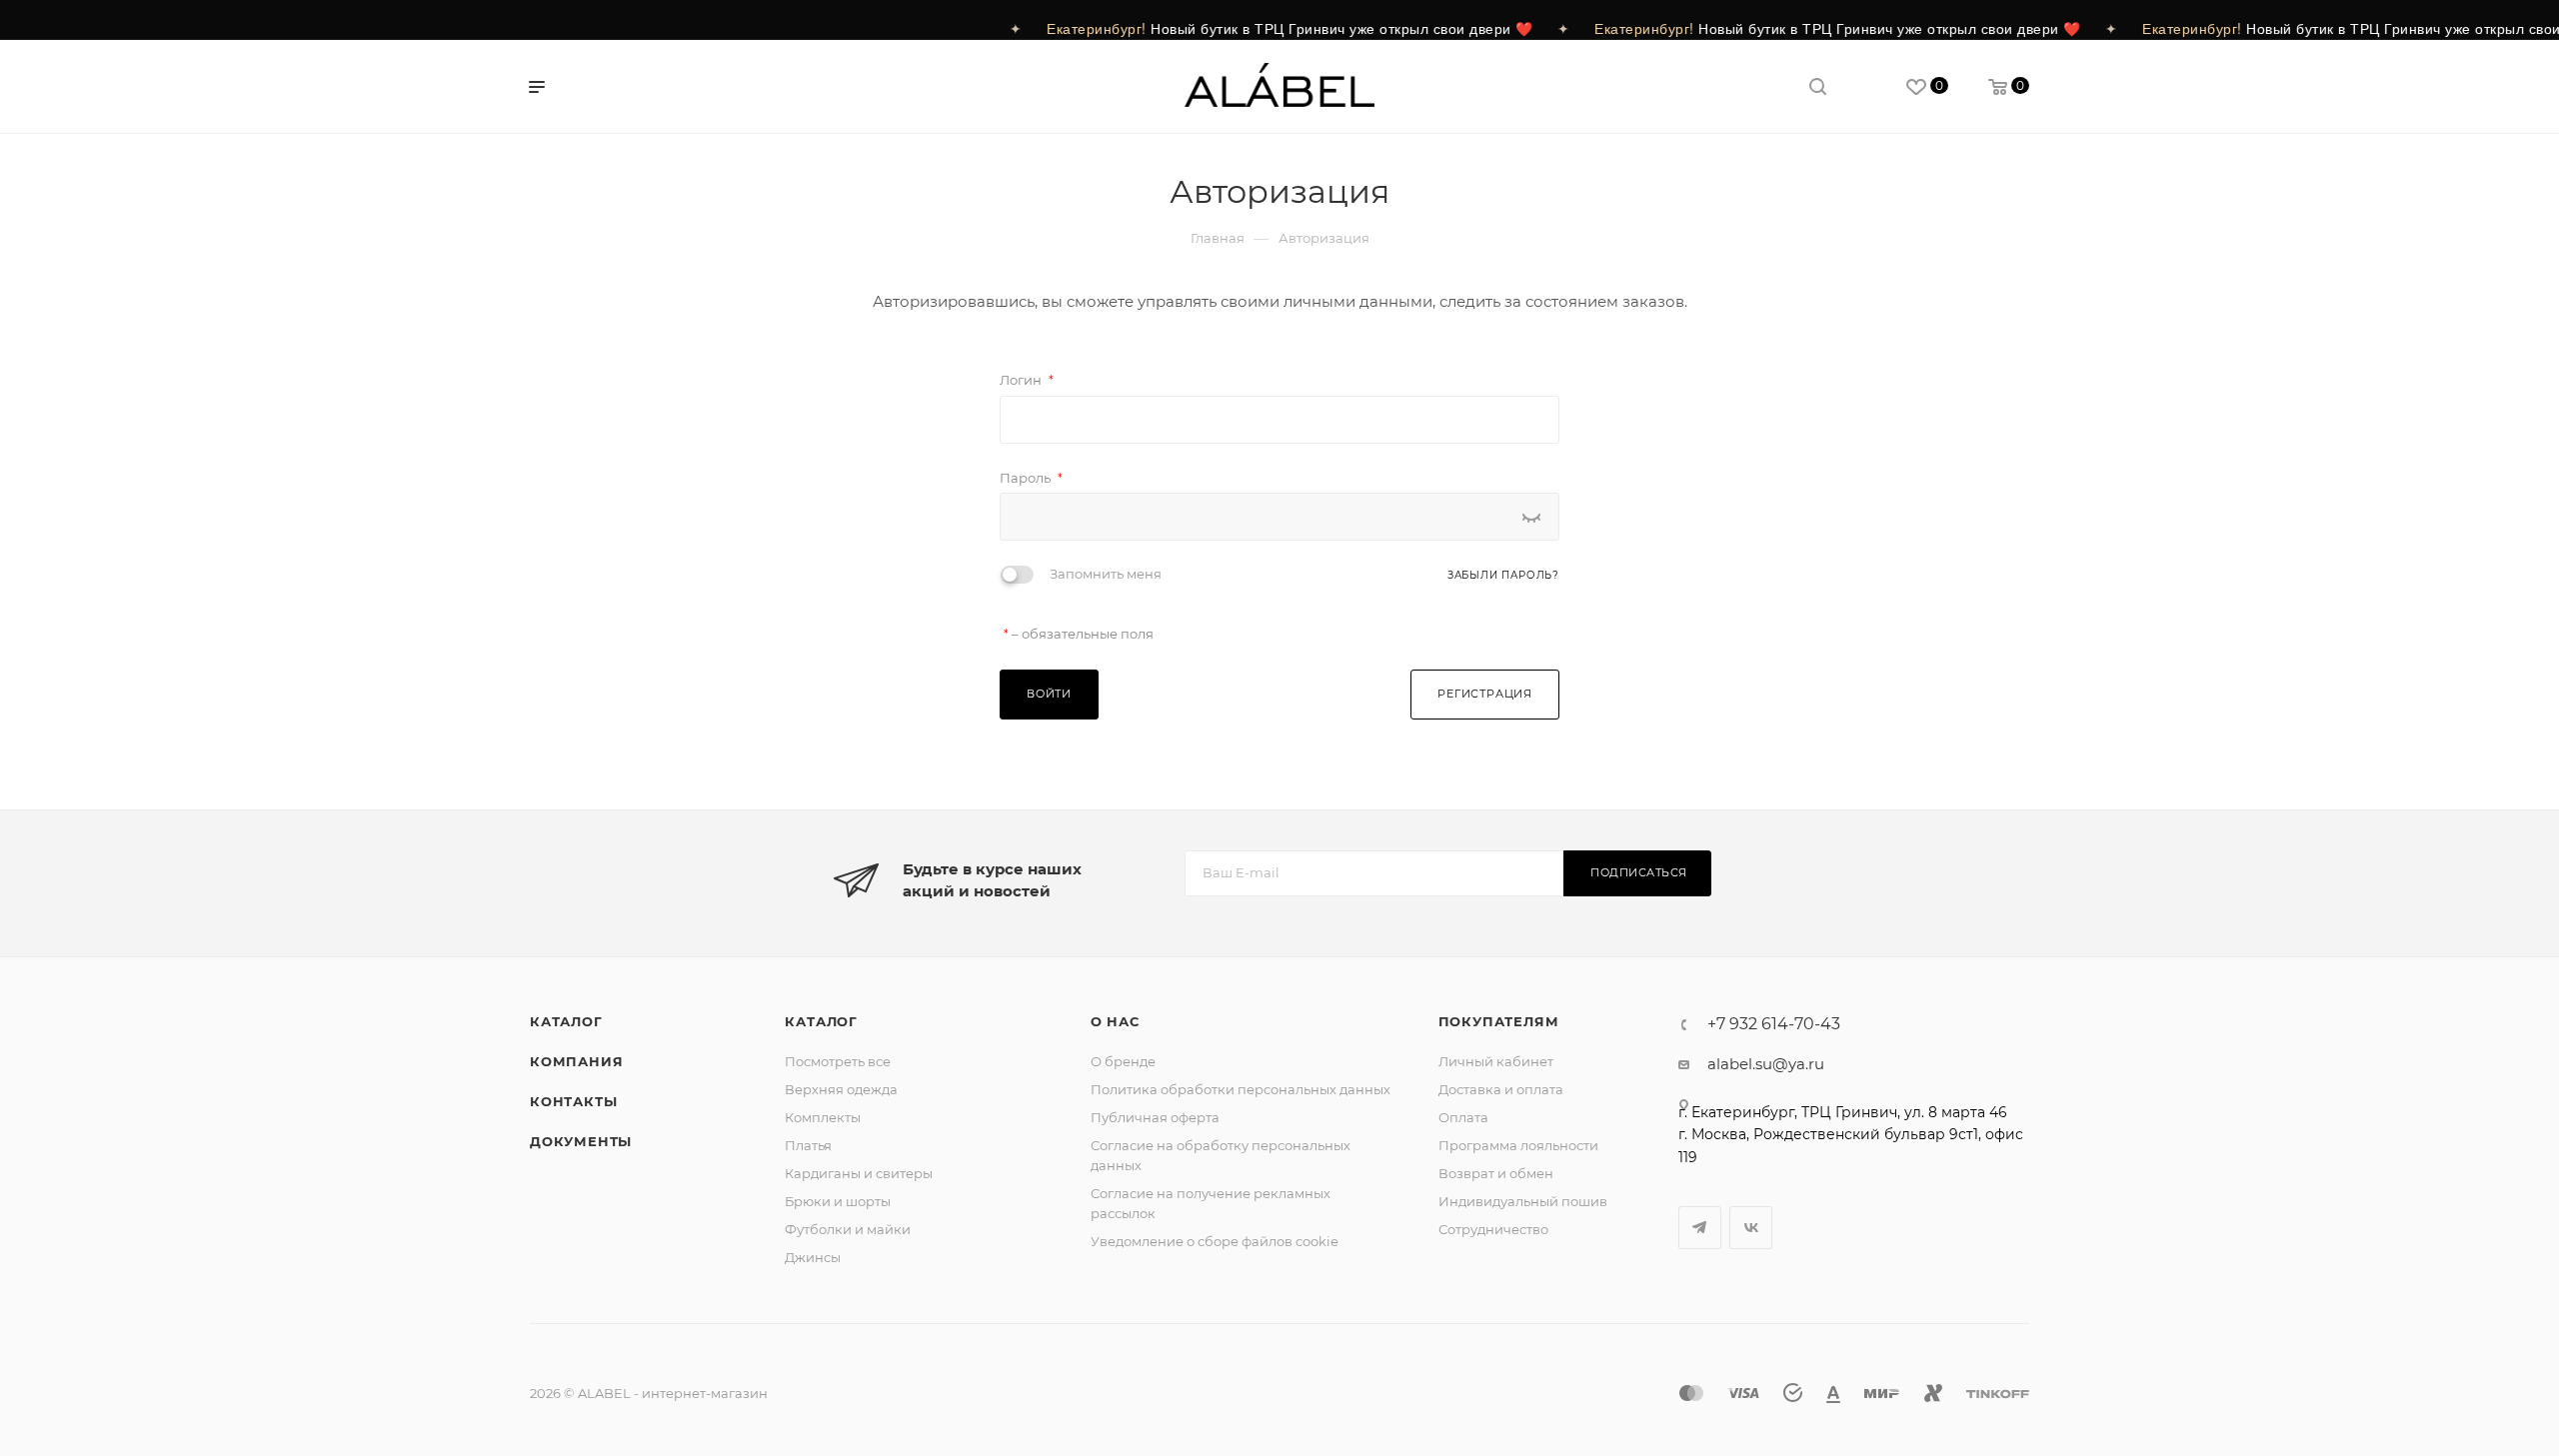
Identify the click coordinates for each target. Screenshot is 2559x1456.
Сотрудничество (1493, 1229)
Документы (581, 1141)
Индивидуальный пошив (1523, 1201)
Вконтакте (1751, 1228)
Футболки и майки (848, 1229)
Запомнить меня (1106, 574)
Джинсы (813, 1257)
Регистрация (1485, 694)
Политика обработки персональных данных (1241, 1089)
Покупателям (1499, 1021)
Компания (576, 1061)
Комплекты (823, 1117)
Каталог (566, 1021)
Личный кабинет (1496, 1061)
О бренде (1123, 1061)
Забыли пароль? (1503, 575)
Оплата (1463, 1117)
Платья (808, 1145)
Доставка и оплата (1501, 1089)
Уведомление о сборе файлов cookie (1215, 1241)
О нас (1115, 1021)
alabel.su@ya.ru (1766, 1064)
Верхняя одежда (841, 1089)
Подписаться (1639, 872)
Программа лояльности (1518, 1145)
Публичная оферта (1155, 1117)
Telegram (1700, 1228)
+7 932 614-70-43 (1774, 1024)
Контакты (573, 1101)
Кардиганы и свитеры (859, 1173)
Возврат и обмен (1496, 1173)
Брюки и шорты (838, 1201)
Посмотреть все (838, 1061)
